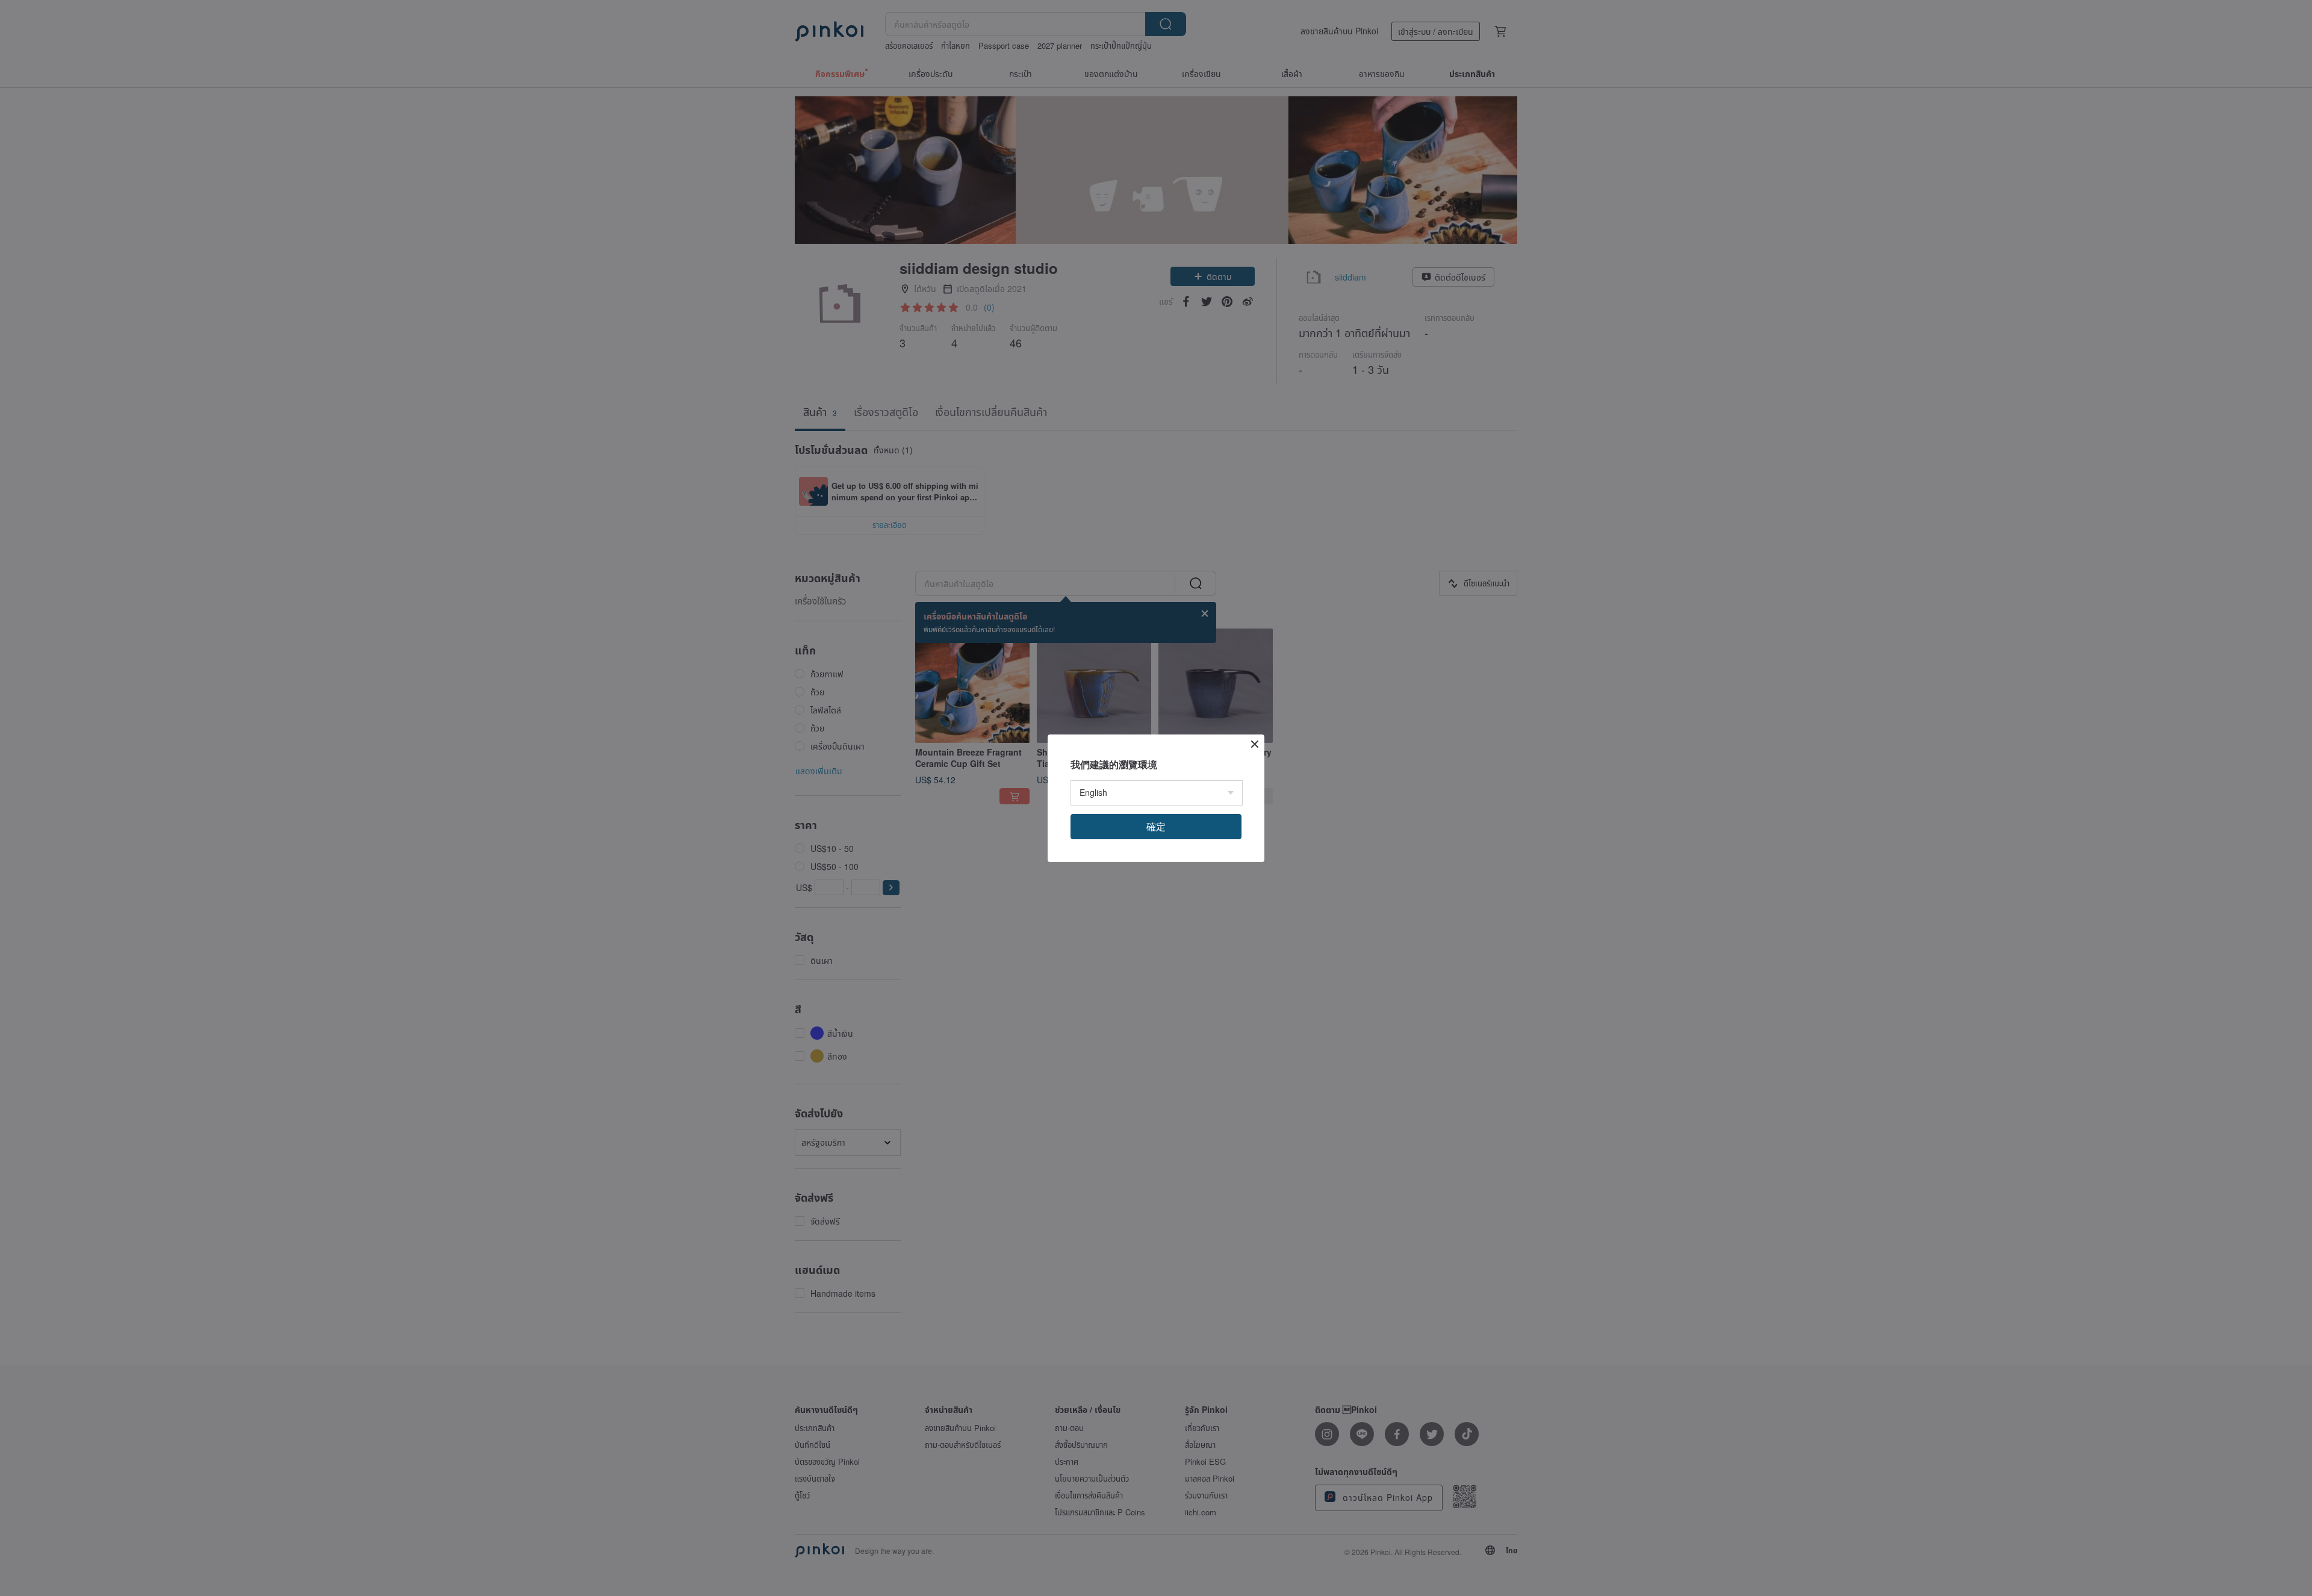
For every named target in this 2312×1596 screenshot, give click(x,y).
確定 (1156, 826)
